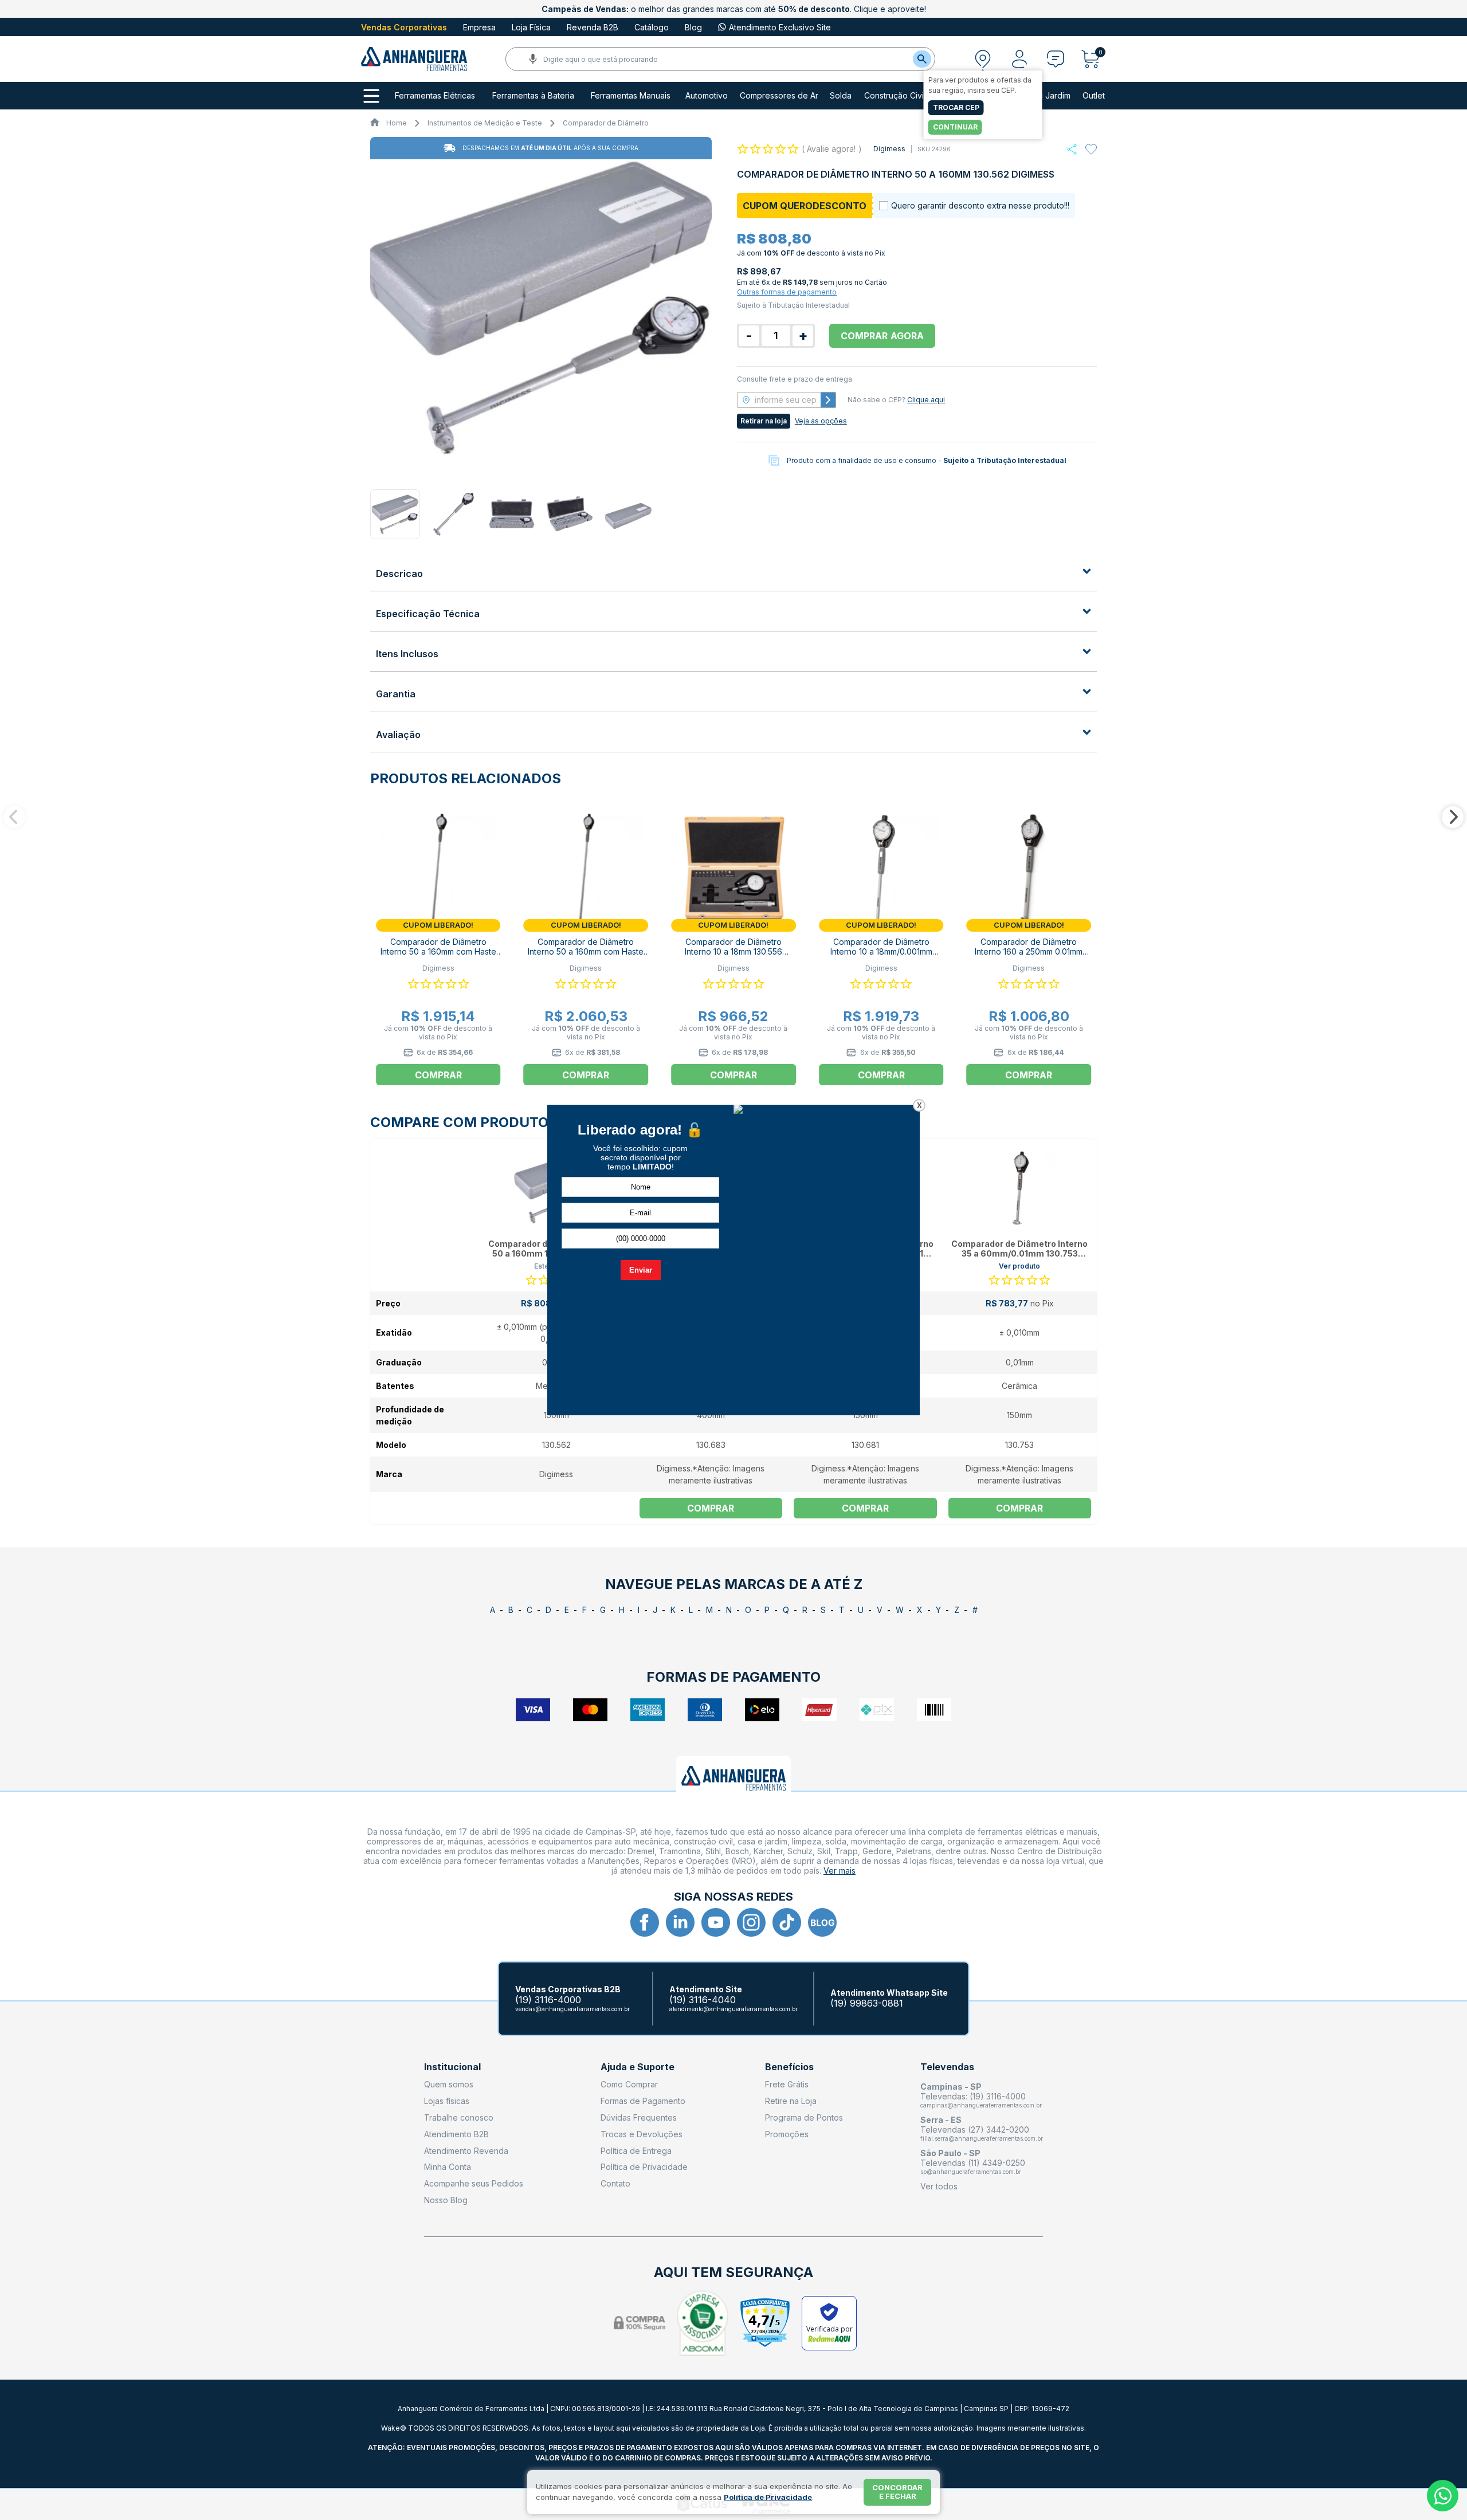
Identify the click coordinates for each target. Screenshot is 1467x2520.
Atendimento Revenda (466, 2151)
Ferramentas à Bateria (533, 96)
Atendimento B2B (456, 2134)
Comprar (711, 1508)
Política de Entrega (636, 2151)
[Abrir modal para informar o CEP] (983, 59)
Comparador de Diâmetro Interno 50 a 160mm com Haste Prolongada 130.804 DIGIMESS (438, 951)
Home (397, 123)
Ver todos (939, 2186)
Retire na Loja (791, 2101)
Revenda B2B (593, 27)
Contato (615, 2183)
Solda (841, 96)
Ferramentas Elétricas (435, 96)
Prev (14, 817)
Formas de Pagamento (643, 2101)
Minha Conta (448, 2167)
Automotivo (707, 96)
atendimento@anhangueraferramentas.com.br (733, 2009)
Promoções (787, 2134)
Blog (693, 27)
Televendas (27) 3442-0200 (975, 2130)
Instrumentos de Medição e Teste (485, 123)
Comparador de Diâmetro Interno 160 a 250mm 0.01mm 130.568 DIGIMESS (1029, 951)
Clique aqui (926, 400)
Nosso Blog (446, 2200)
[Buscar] (922, 59)
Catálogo (652, 27)
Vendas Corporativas (404, 27)
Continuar (955, 127)
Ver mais (840, 1871)
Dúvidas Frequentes (639, 2117)
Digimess (889, 149)
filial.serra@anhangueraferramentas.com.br (982, 2138)
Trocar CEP (956, 107)
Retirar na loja (764, 421)
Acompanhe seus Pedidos (474, 2183)
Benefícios (789, 2067)
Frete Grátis (787, 2084)
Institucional (452, 2067)
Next (1453, 817)
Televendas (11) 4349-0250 (973, 2163)
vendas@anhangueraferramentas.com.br (572, 2009)
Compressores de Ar (779, 96)
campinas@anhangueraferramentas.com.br (981, 2105)
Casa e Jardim (1044, 96)
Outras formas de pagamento (787, 292)
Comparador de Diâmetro (606, 123)
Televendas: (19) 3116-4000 (973, 2096)
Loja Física (531, 27)
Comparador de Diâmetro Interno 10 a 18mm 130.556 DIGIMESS (733, 951)
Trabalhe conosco (459, 2117)
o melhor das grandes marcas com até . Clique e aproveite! (734, 9)
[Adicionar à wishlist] (1091, 150)
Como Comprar (629, 2084)
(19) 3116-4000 (548, 2000)
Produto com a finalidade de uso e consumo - (927, 460)
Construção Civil (895, 96)
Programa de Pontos (804, 2117)
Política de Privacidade (644, 2167)
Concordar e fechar (897, 2492)
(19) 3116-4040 (703, 2000)
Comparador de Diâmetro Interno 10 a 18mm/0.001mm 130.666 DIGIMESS (881, 951)
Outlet (1094, 96)
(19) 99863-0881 (867, 2003)
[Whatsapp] (1072, 149)
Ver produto (1019, 1266)
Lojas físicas (447, 2101)
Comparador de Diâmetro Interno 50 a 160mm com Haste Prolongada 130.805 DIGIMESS (586, 951)
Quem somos (449, 2084)
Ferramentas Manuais (631, 96)
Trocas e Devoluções (642, 2134)
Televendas (947, 2067)
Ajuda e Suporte (638, 2067)
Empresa (479, 27)
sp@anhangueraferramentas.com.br (971, 2172)
